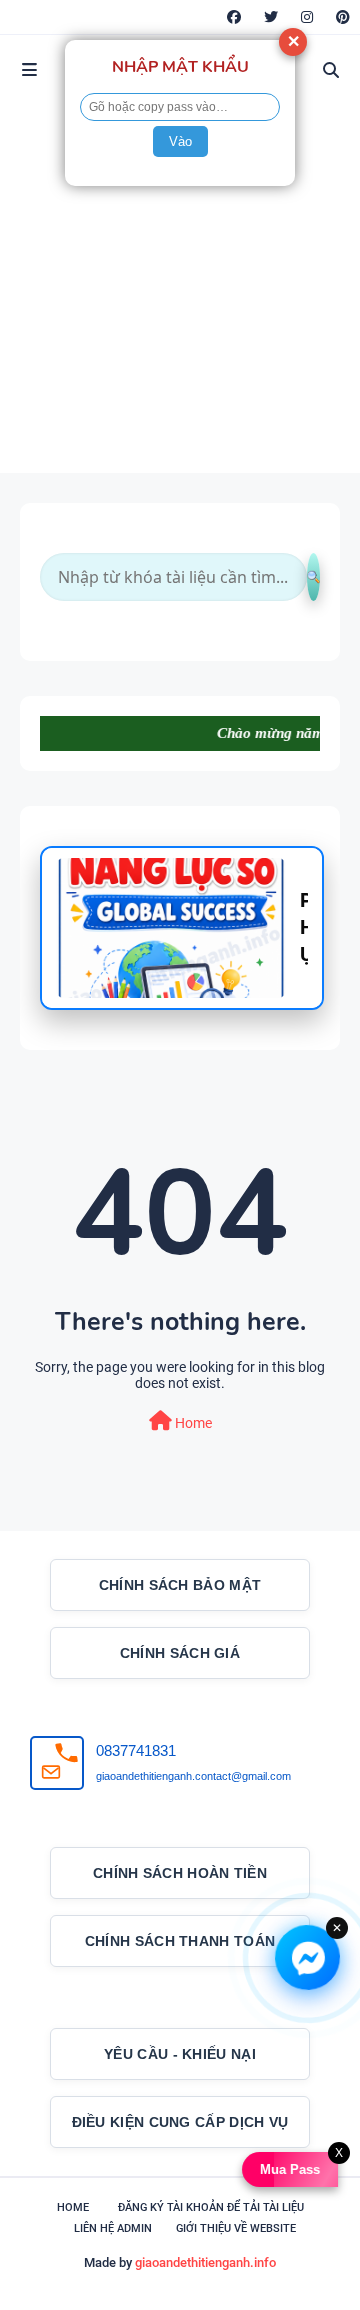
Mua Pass (294, 2169)
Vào (180, 141)
